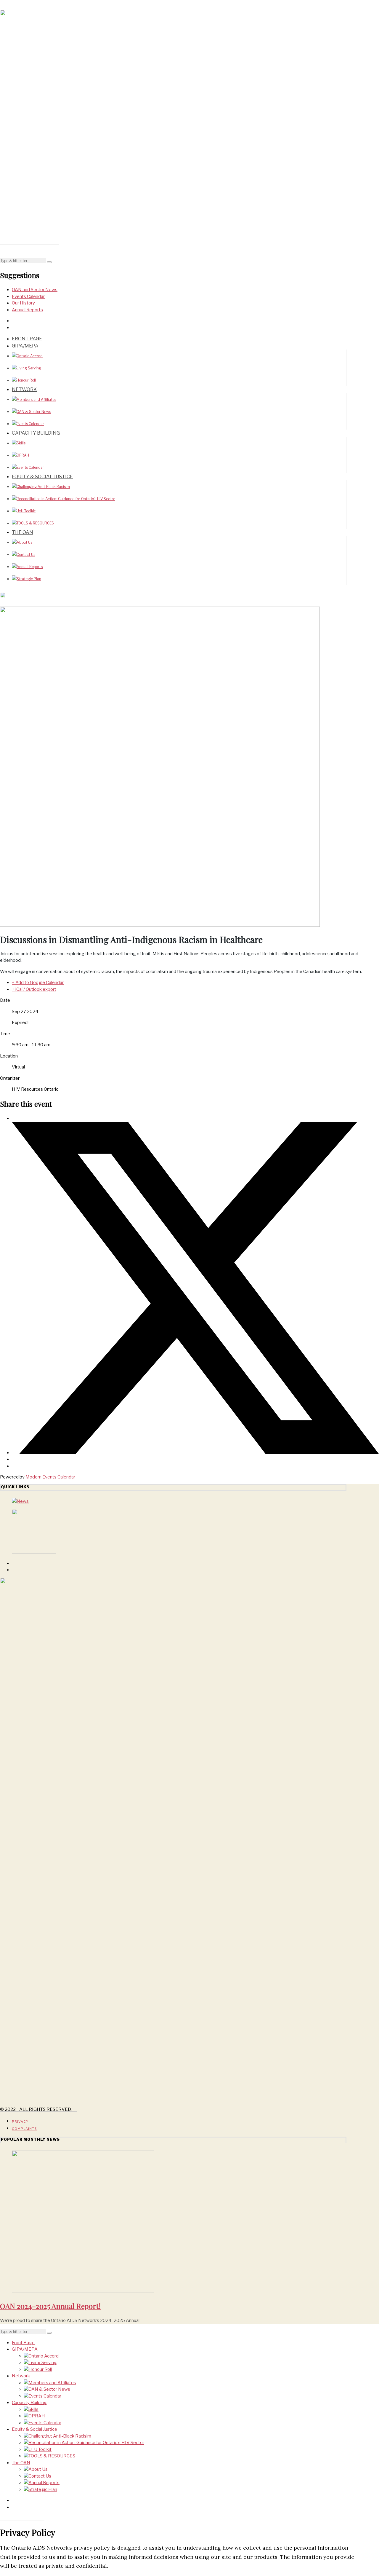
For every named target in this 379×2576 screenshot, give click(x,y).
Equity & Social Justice (42, 477)
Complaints (24, 2129)
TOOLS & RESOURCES (35, 523)
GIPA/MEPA (25, 346)
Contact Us (26, 555)
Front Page (27, 339)
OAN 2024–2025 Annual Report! (50, 2306)
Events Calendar (28, 296)
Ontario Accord (30, 356)
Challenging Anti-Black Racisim (43, 487)
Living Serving (29, 368)
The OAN (23, 532)
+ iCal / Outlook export (34, 989)
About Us (24, 542)
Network (24, 389)
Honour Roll (26, 380)
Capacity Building (36, 433)
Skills (21, 443)
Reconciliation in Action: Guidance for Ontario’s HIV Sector (66, 499)
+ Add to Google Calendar (38, 982)
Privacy (20, 2122)
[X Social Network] (195, 1453)
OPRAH (23, 455)
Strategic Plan (29, 579)
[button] (49, 262)
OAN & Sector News (34, 412)
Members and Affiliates (36, 399)
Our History (23, 303)
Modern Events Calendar (50, 1477)
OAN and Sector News (35, 290)
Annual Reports (27, 310)
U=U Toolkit (26, 511)
